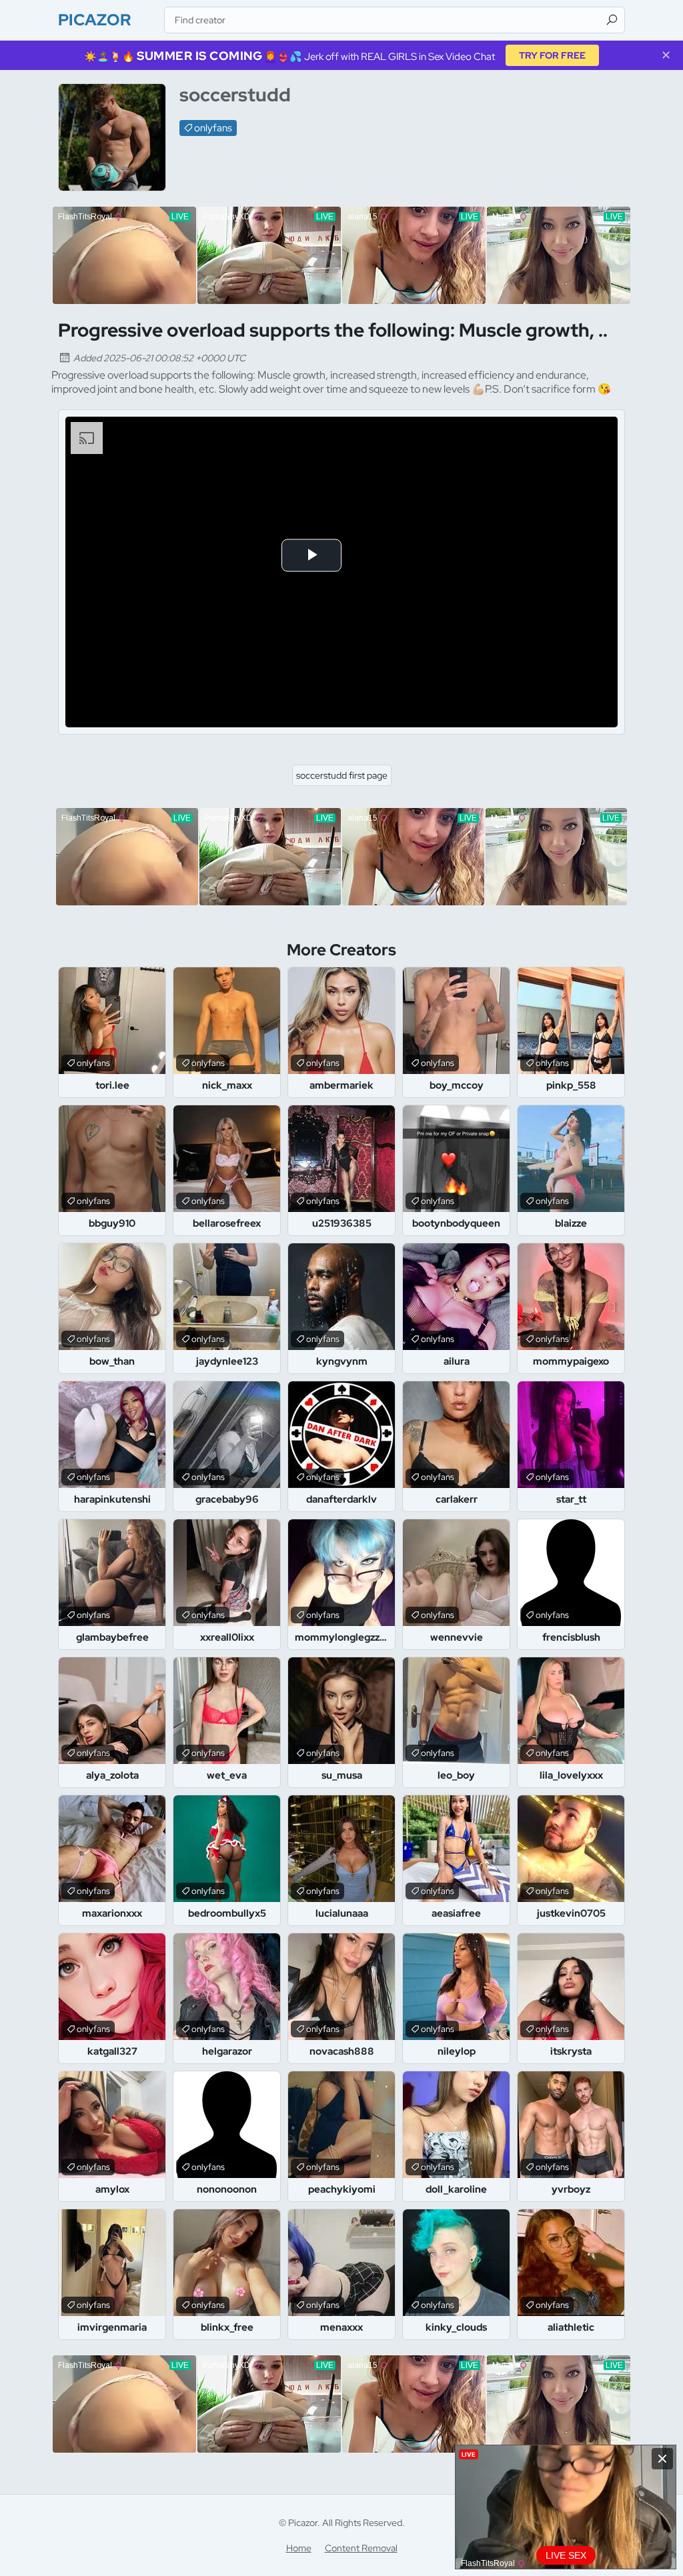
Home (299, 2548)
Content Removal (361, 2548)
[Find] (612, 20)
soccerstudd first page (342, 775)
